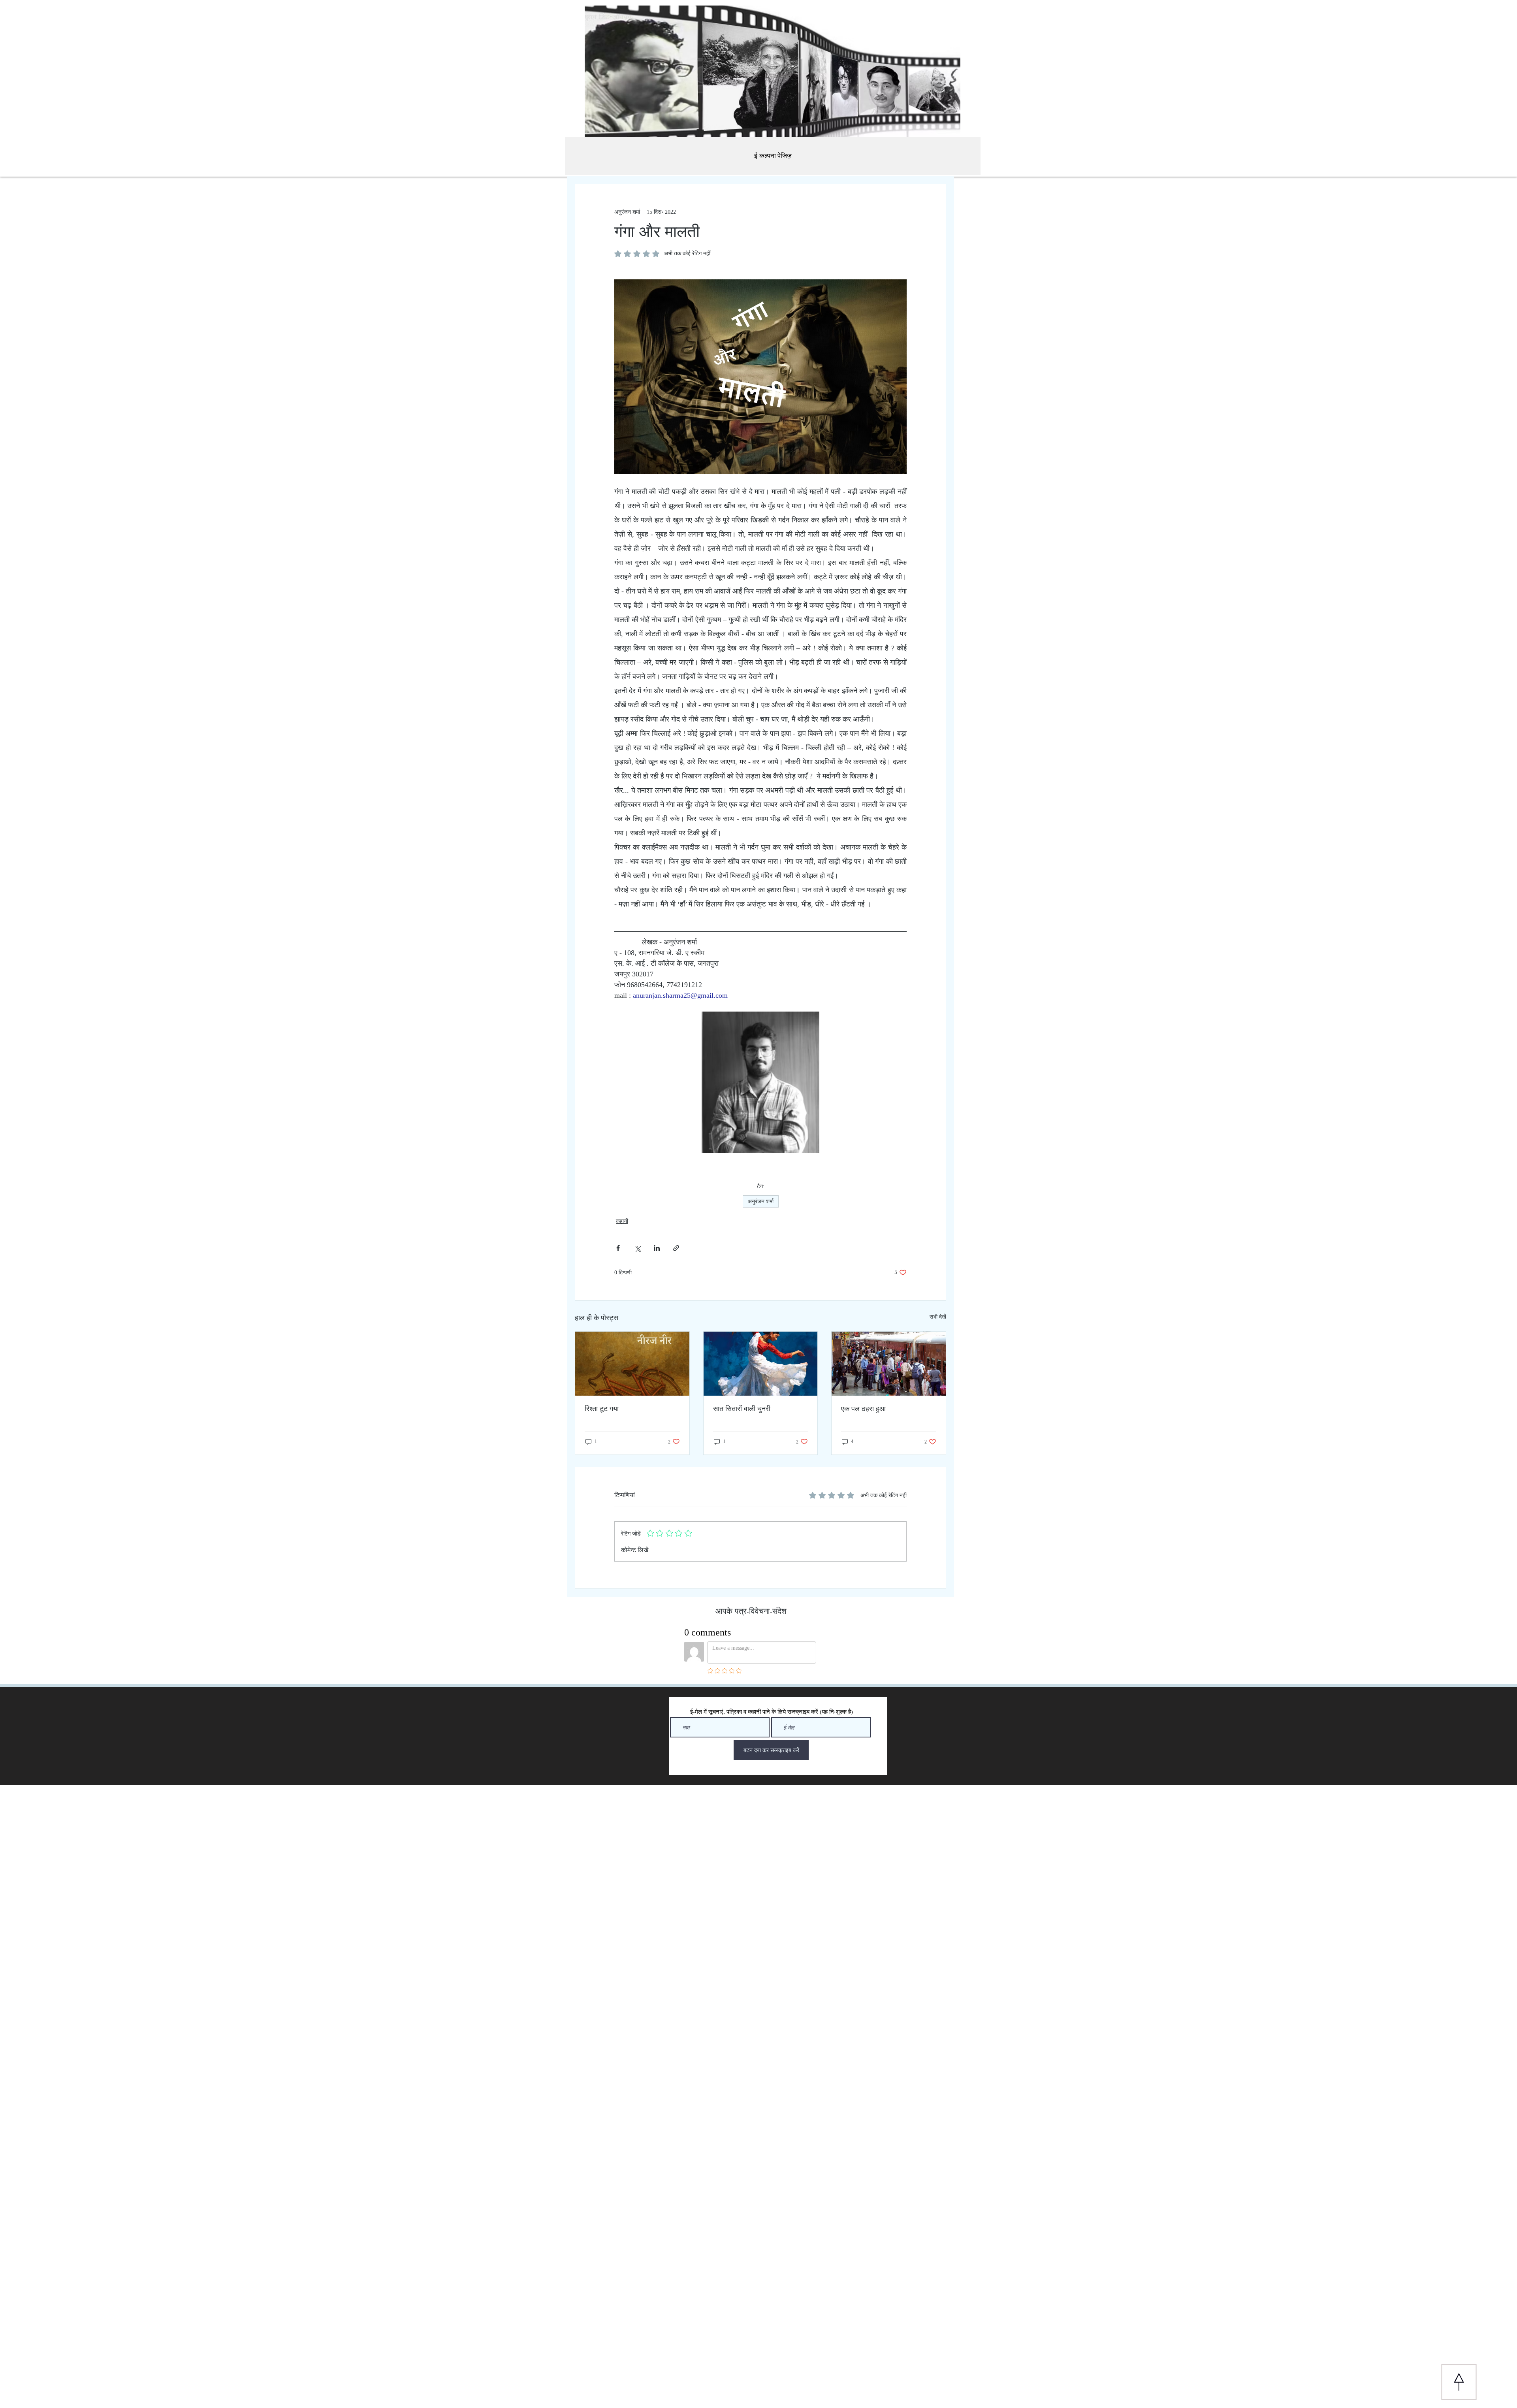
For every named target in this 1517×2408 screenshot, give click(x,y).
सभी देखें (938, 1317)
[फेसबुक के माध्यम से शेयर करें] (618, 1248)
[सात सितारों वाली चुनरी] (761, 1364)
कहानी (622, 1221)
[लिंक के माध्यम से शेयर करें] (676, 1248)
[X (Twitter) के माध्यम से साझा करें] (637, 1248)
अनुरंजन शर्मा (761, 1201)
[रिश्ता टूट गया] (632, 1364)
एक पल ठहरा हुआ (863, 1409)
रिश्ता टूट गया (602, 1409)
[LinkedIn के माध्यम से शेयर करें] (657, 1248)
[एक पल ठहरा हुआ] (889, 1364)
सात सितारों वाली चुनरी (742, 1409)
